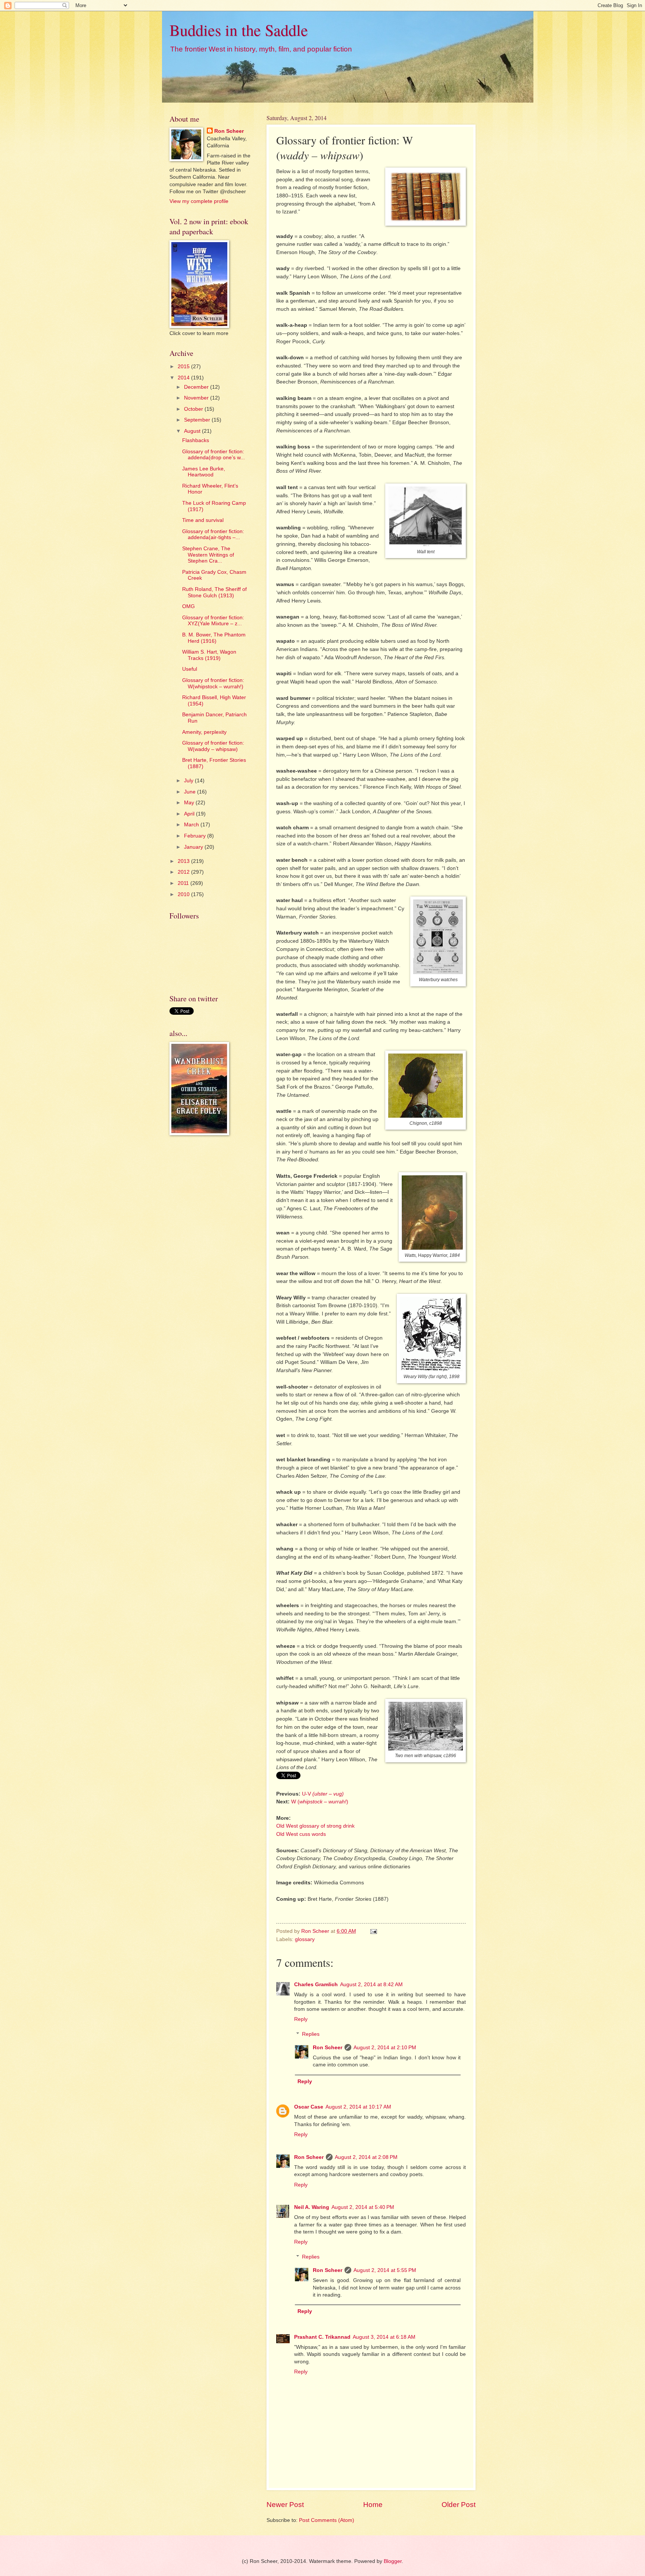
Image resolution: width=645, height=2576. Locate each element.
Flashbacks (196, 440)
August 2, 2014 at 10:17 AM (358, 2107)
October (194, 409)
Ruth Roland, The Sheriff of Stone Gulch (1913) (214, 592)
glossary (305, 1939)
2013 (184, 861)
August (193, 431)
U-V (323, 1794)
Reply (301, 2019)
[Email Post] (373, 1931)
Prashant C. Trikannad (322, 2337)
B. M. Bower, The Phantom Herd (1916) (214, 638)
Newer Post (285, 2505)
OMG (188, 606)
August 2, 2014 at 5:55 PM (385, 2270)
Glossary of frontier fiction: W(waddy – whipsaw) (213, 746)
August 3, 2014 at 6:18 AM (384, 2337)
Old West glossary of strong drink (315, 1826)
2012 (184, 872)
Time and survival (203, 520)
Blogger (393, 2561)
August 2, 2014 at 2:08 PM (366, 2157)
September (198, 420)
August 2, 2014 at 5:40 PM (363, 2207)
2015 (184, 367)
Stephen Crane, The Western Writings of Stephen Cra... (208, 555)
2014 (184, 378)
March (192, 825)
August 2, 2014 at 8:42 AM (371, 1985)
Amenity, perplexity (204, 732)
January (194, 847)
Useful (190, 669)
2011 (184, 883)
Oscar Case (309, 2107)
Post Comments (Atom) (327, 2520)
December (197, 387)
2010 (184, 894)
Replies (311, 2034)
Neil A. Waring (312, 2207)
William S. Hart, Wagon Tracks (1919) (209, 655)
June (191, 792)
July (189, 781)
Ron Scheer (328, 2048)
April (190, 814)
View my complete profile (199, 201)
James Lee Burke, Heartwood (204, 472)
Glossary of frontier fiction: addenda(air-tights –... (213, 535)
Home (373, 2505)
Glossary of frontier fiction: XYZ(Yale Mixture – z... (213, 621)
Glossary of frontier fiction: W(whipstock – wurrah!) (213, 683)
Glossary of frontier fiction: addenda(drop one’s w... (214, 455)
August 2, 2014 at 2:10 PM (385, 2048)
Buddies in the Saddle (239, 30)
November (197, 398)
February (196, 836)
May (190, 803)
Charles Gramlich (316, 1985)
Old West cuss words (301, 1834)
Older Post (459, 2505)
